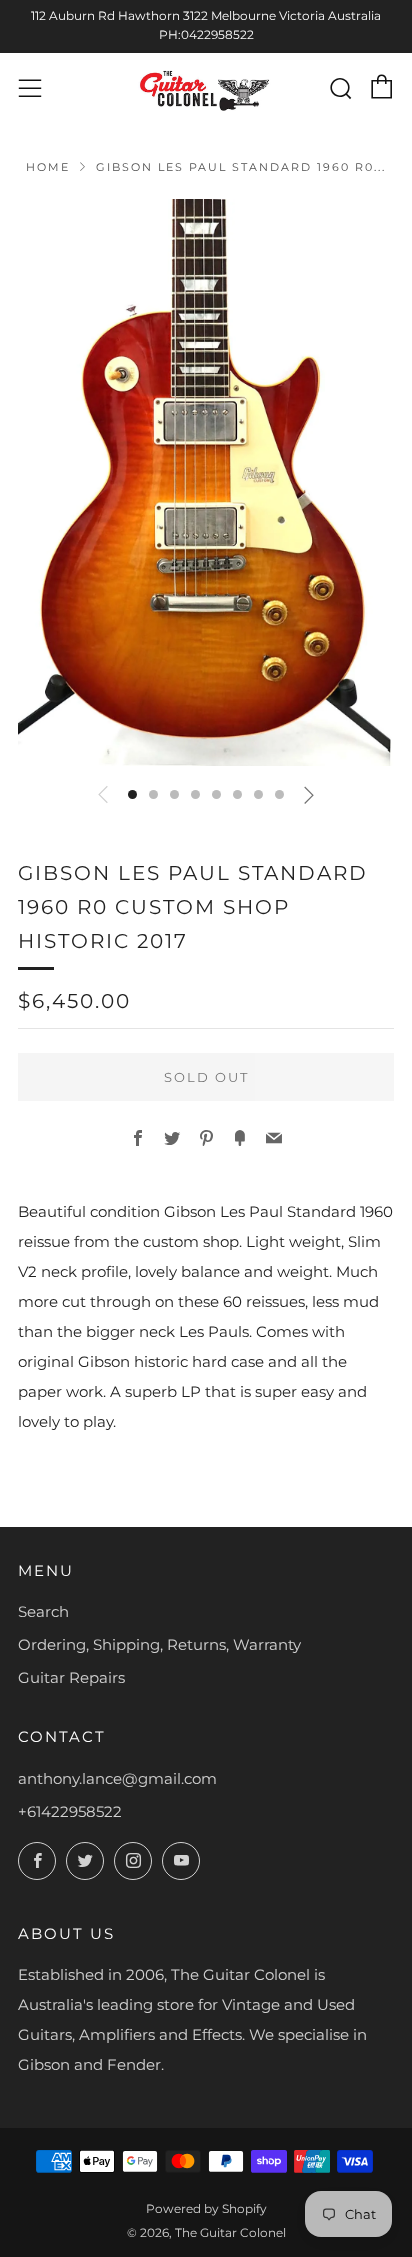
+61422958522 (70, 1811)
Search (43, 1611)
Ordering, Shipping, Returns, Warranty (159, 1644)
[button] (132, 794)
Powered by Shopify (206, 2208)
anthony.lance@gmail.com (117, 1778)
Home (48, 167)
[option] (206, 482)
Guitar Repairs (71, 1677)
